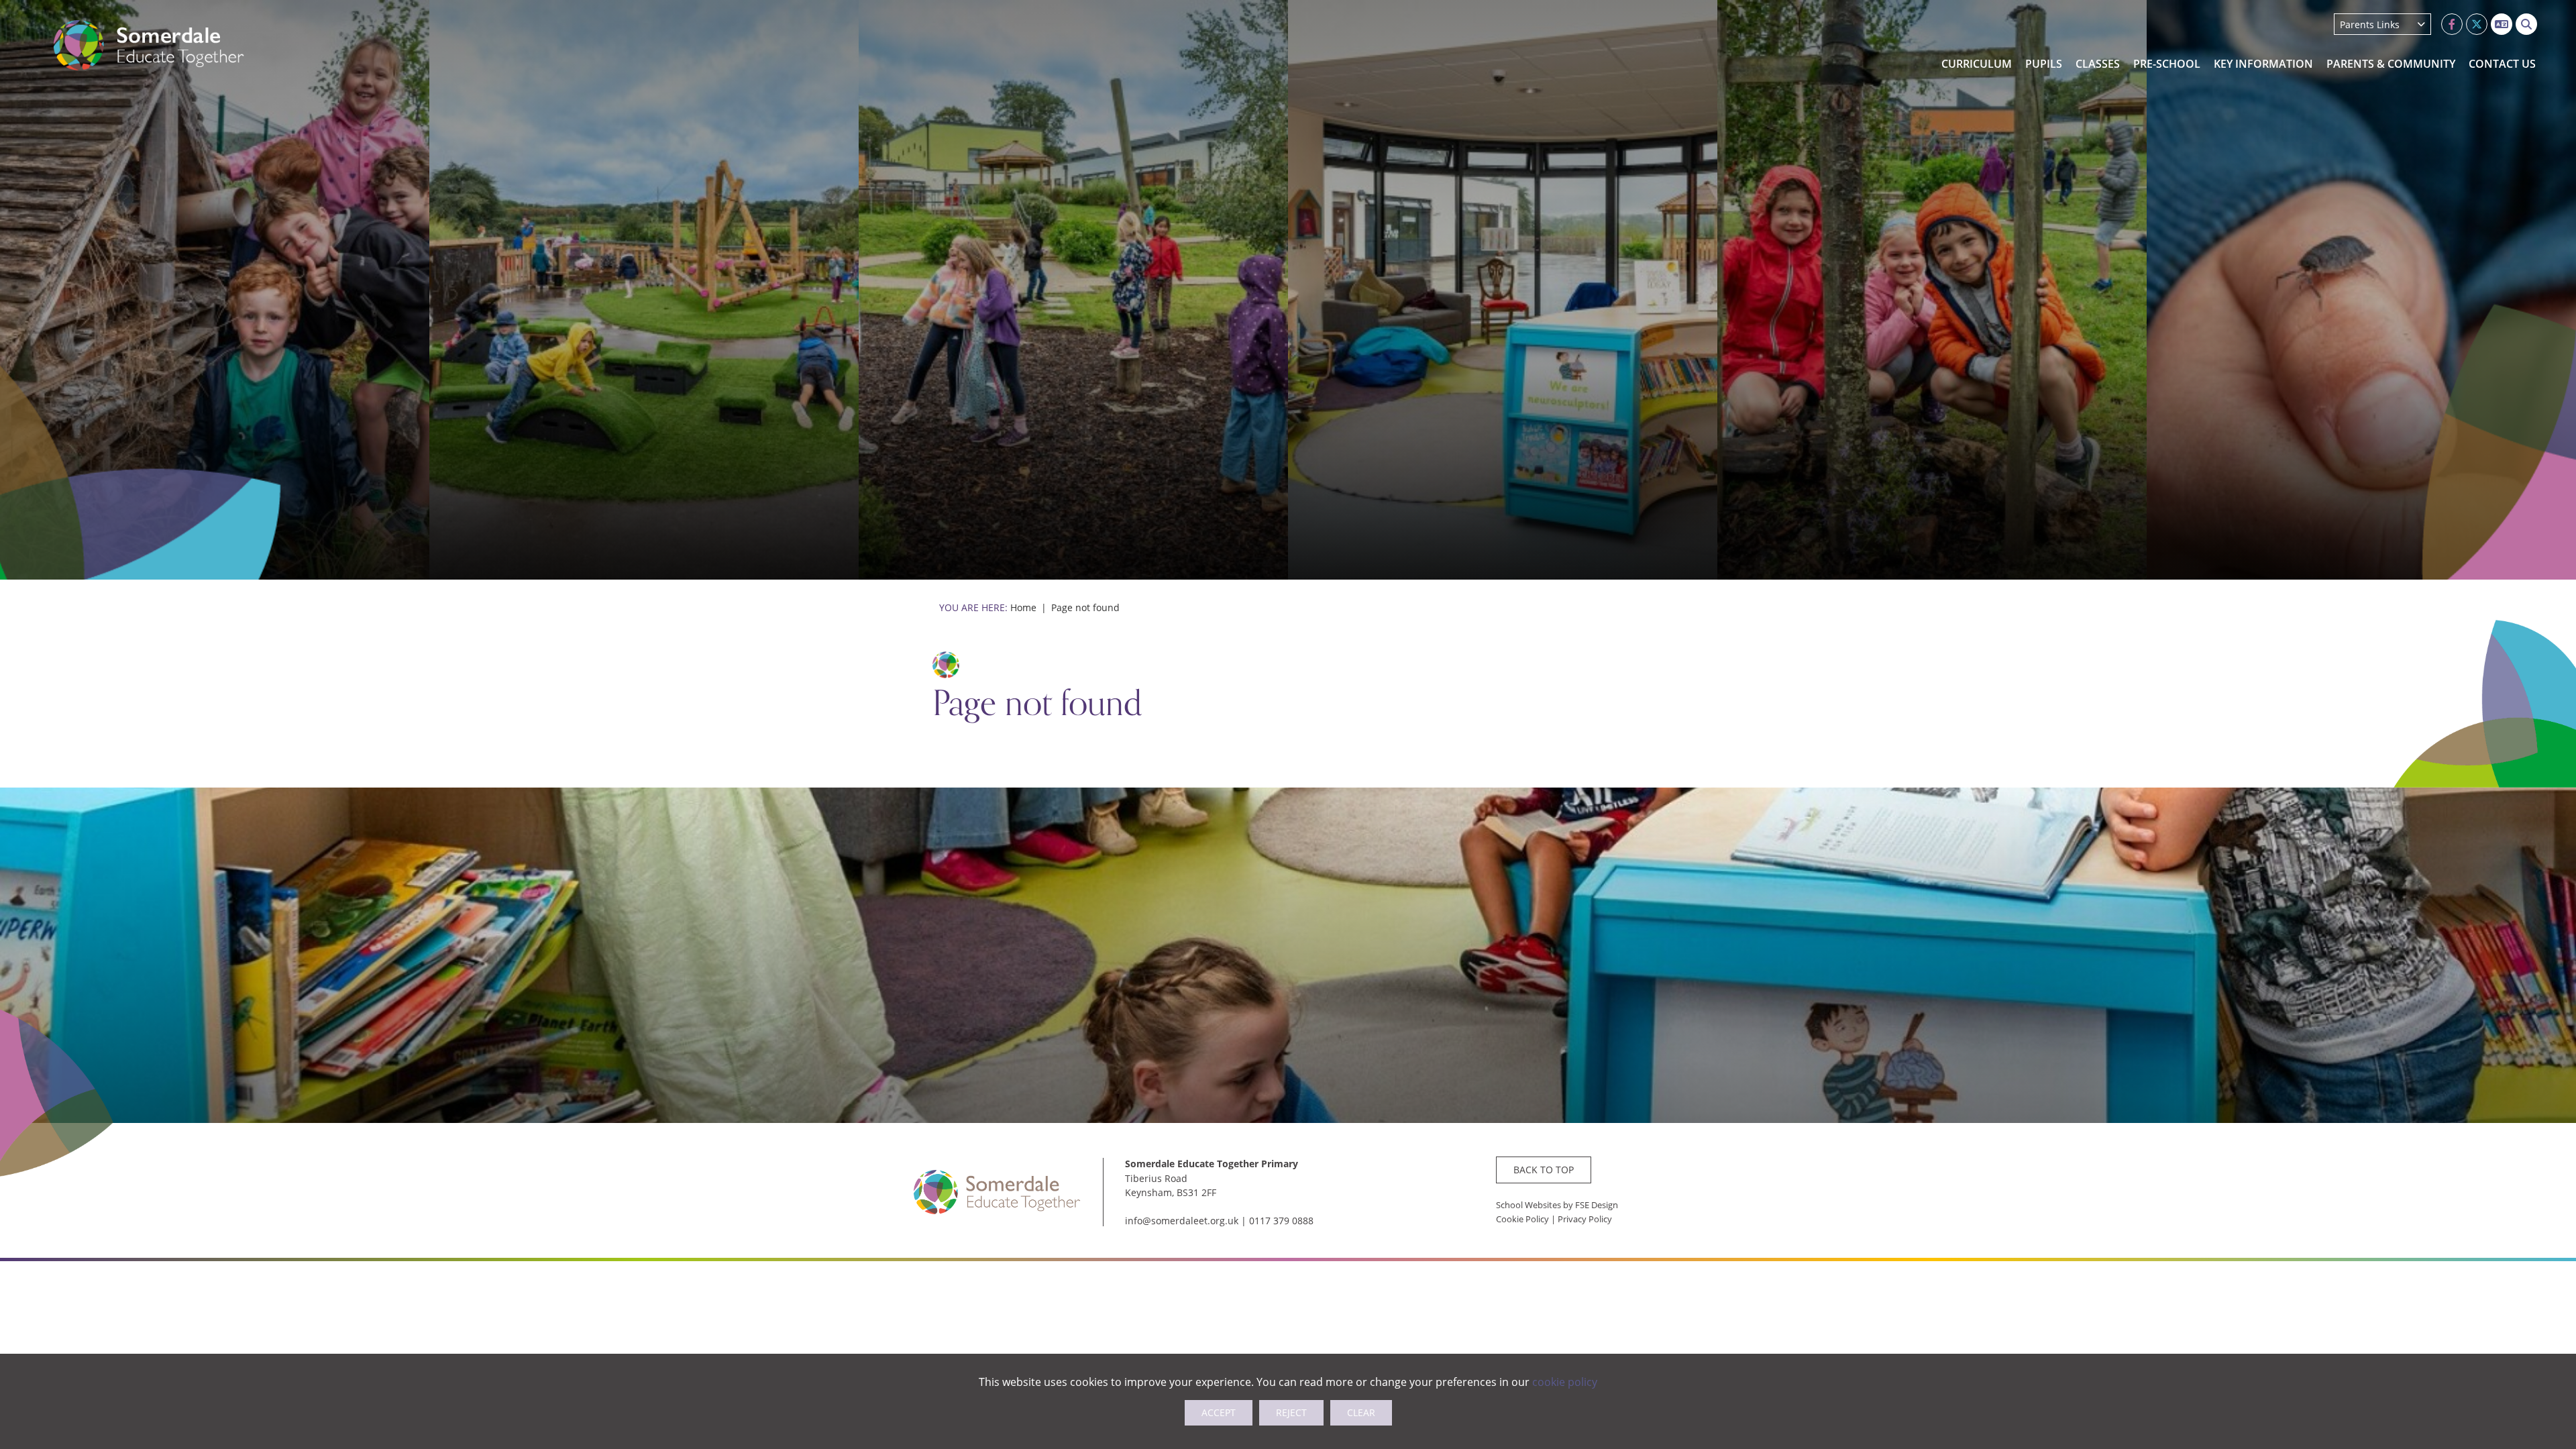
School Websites (1528, 1205)
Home (1023, 607)
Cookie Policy (1522, 1219)
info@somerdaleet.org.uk (1182, 1221)
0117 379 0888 (1281, 1221)
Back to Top (1544, 1170)
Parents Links (2370, 24)
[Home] (149, 45)
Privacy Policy (1585, 1219)
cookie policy (1565, 1382)
